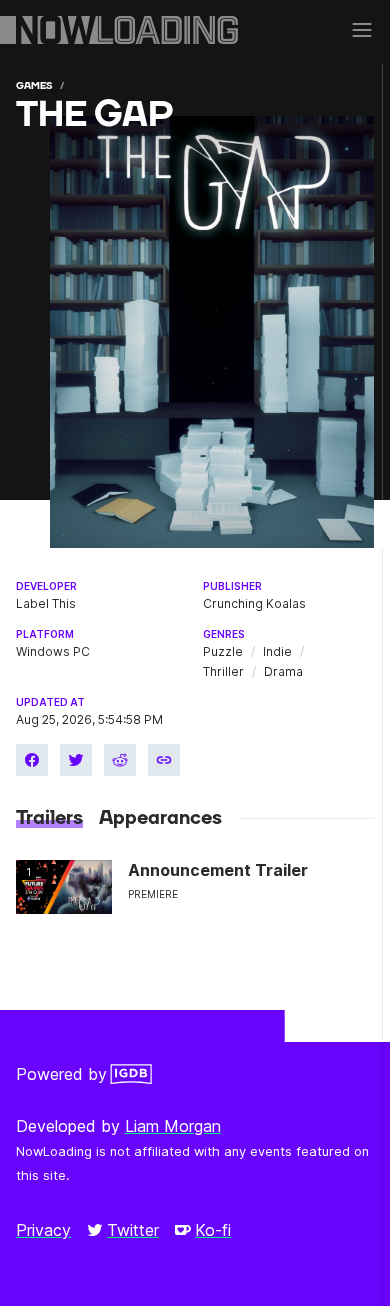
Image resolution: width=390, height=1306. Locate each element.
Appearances (160, 818)
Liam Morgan (173, 1126)
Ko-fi (213, 1230)
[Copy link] (164, 760)
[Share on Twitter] (76, 760)
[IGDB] (131, 1074)
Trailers (49, 818)
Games (34, 85)
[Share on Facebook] (32, 760)
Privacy (43, 1230)
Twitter (133, 1230)
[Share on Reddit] (120, 760)
